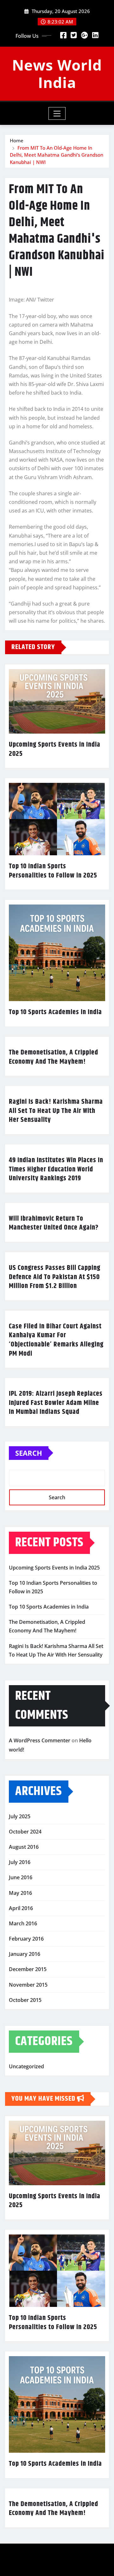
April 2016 (21, 1908)
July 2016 (20, 1862)
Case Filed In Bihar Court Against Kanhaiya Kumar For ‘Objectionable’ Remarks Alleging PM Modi (56, 1340)
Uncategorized (26, 2066)
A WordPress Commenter (40, 1740)
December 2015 (28, 1969)
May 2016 (20, 1893)
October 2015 (25, 2000)
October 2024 (25, 1832)
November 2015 (28, 1985)
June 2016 (21, 1877)
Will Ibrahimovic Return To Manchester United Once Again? (54, 1223)
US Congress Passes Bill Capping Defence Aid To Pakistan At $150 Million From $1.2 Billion (55, 1277)
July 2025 (20, 1816)
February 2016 (26, 1939)
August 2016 (24, 1847)
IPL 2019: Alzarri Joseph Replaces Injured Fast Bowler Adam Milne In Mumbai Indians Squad (56, 1403)
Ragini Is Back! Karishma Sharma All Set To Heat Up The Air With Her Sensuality (56, 1111)
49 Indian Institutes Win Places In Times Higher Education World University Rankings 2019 (56, 1169)
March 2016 (23, 1923)
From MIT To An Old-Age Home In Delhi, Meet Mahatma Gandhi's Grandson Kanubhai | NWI (57, 155)
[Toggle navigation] (57, 113)
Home (17, 140)
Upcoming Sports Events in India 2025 (55, 749)
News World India (57, 74)
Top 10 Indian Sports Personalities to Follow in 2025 (53, 871)
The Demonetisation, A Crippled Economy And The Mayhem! (54, 1057)
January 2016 (25, 1954)
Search (29, 1453)
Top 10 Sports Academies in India (55, 1012)
